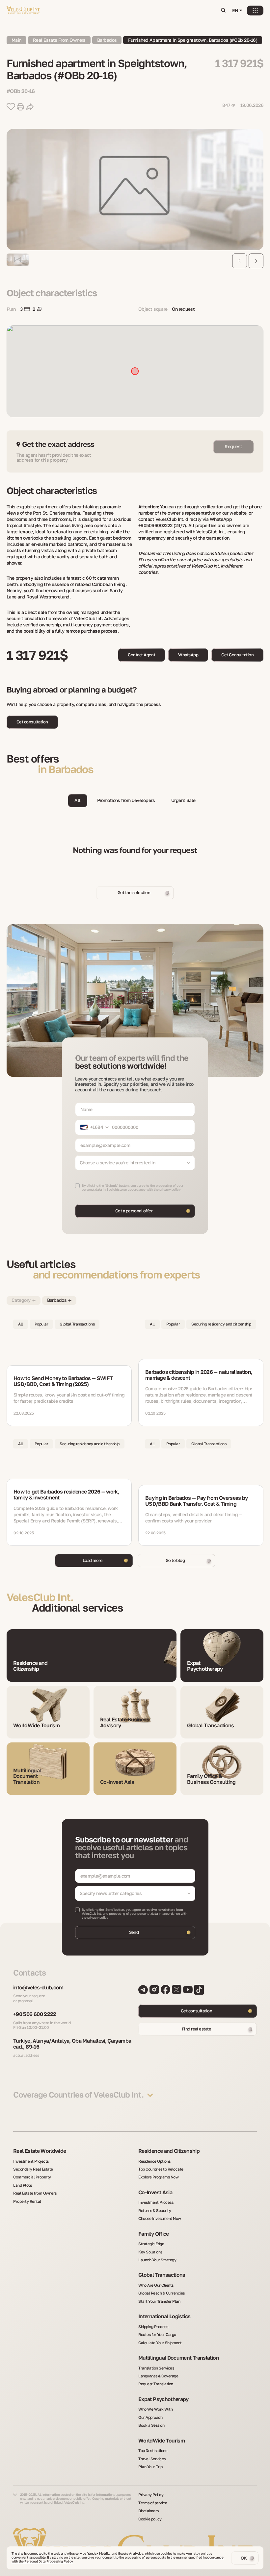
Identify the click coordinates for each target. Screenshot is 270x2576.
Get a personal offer (134, 1211)
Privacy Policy (151, 2495)
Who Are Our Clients (156, 2285)
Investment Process (156, 2202)
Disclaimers (148, 2511)
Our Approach (150, 2418)
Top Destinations (153, 2451)
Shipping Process (153, 2327)
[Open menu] (255, 11)
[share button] (30, 107)
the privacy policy (95, 1917)
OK (244, 2558)
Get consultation (32, 722)
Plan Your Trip (150, 2467)
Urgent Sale (183, 800)
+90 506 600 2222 (35, 2014)
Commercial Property (32, 2177)
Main (16, 40)
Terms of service (153, 2503)
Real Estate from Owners (35, 2193)
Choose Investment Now (160, 2219)
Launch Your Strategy (157, 2260)
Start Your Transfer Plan (159, 2301)
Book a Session (151, 2425)
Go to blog (175, 1560)
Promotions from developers (126, 800)
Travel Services (152, 2459)
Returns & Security (155, 2211)
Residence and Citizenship (169, 2151)
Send (134, 1932)
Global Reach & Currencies (162, 2293)
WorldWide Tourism (162, 2441)
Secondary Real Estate (33, 2169)
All (77, 800)
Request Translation (156, 2384)
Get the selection (134, 892)
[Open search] (223, 11)
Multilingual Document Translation (179, 2358)
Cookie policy (150, 2519)
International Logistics (164, 2317)
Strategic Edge (151, 2244)
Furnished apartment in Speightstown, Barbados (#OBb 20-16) (193, 40)
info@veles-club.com (38, 1988)
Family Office (154, 2234)
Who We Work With (155, 2409)
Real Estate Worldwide (40, 2151)
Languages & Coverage (158, 2376)
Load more (93, 1560)
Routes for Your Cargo (157, 2335)
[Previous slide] (240, 261)
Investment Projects (31, 2161)
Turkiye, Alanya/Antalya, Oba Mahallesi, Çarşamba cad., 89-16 (72, 2044)
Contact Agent (141, 655)
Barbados (107, 40)
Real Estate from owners (59, 40)
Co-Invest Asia (155, 2193)
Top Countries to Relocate (161, 2169)
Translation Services (156, 2368)
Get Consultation (237, 655)
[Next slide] (256, 261)
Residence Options (154, 2161)
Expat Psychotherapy (163, 2399)
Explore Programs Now (158, 2177)
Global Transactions (162, 2275)
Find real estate (197, 2029)
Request (233, 446)
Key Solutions (150, 2252)
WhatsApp (188, 655)
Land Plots (22, 2185)
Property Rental (27, 2201)
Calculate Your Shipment (160, 2343)
